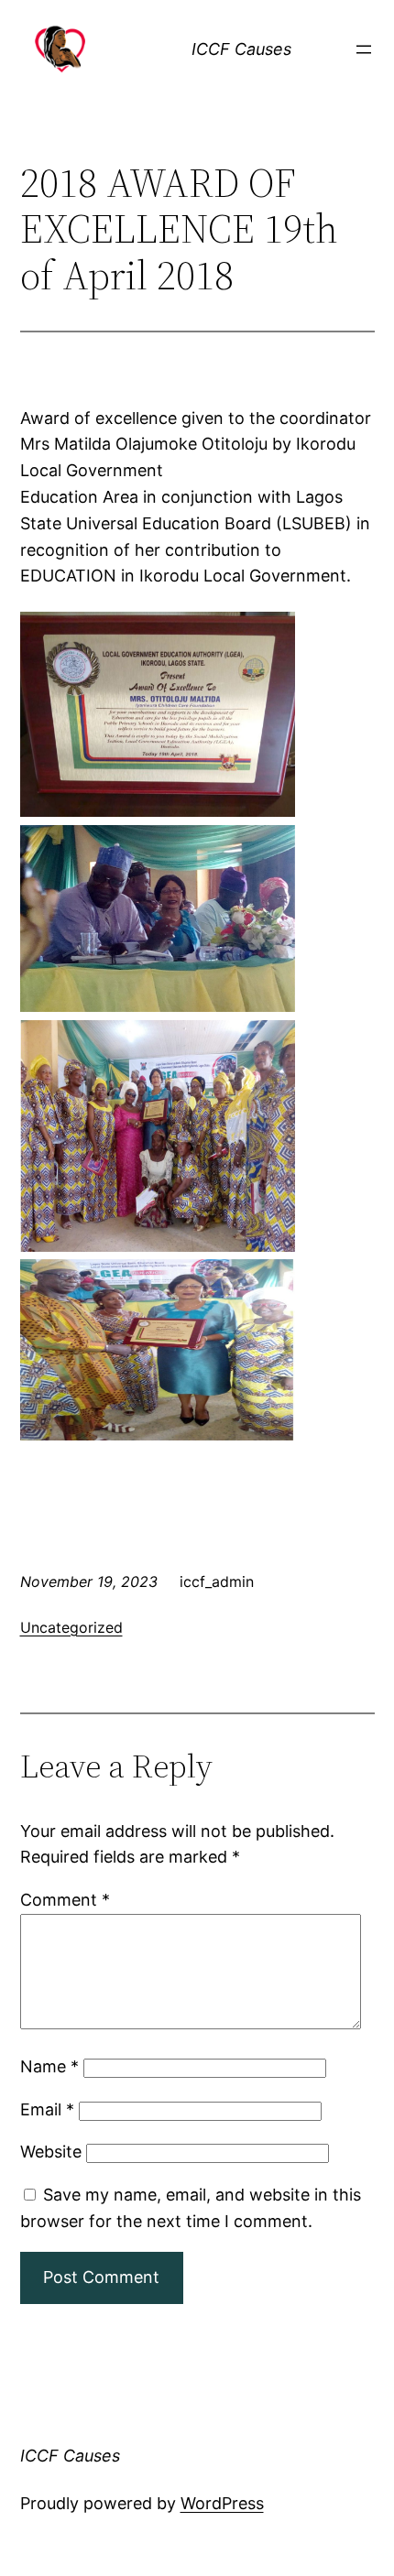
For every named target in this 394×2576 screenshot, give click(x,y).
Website (51, 2152)
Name (49, 2066)
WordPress (222, 2503)
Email (47, 2109)
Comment (65, 1900)
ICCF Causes (241, 49)
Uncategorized (71, 1627)
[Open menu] (364, 49)
